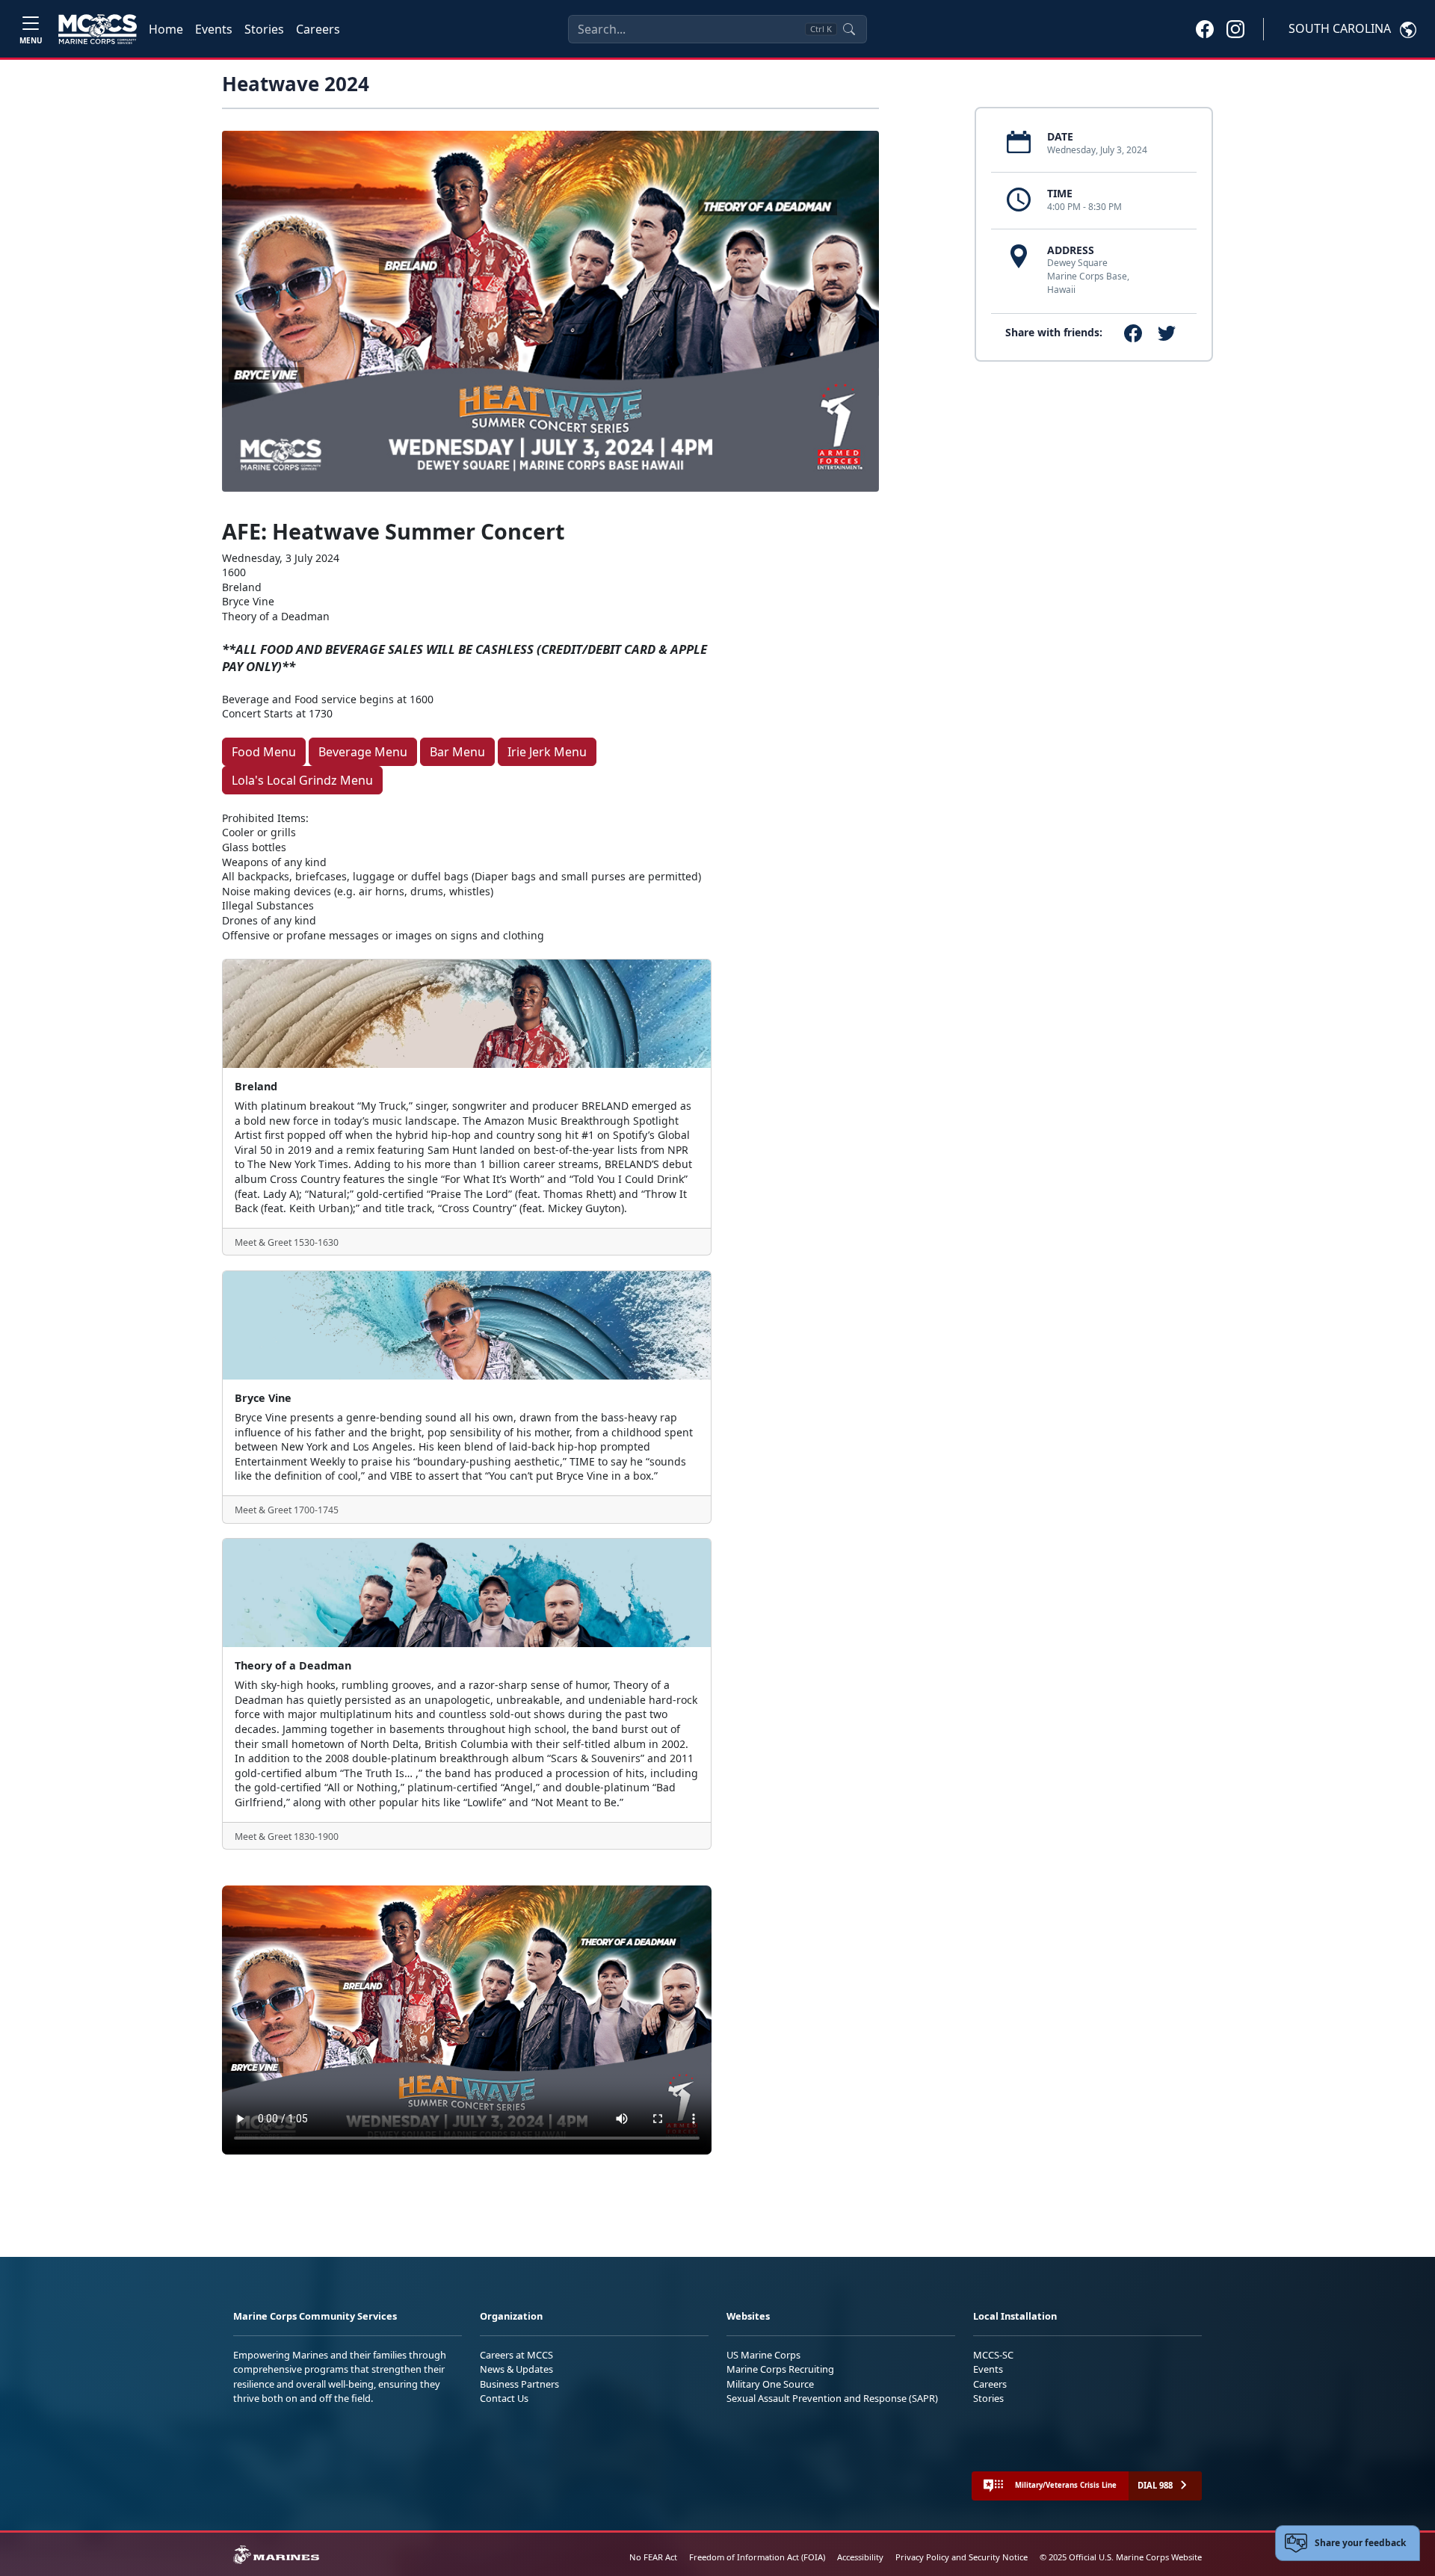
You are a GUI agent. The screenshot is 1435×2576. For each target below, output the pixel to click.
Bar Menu (457, 752)
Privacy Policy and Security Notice (962, 2557)
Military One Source (770, 2384)
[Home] (98, 29)
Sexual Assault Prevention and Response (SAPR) (832, 2398)
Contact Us (504, 2398)
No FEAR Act (653, 2557)
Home (166, 29)
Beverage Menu (363, 752)
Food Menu (264, 752)
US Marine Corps (763, 2355)
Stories (264, 29)
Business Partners (519, 2384)
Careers (318, 29)
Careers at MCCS (516, 2355)
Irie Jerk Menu (547, 752)
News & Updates (516, 2369)
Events (214, 29)
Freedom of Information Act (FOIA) (757, 2557)
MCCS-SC (993, 2355)
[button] (1205, 28)
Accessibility (860, 2557)
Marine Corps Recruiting (780, 2369)
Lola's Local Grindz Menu (302, 780)
